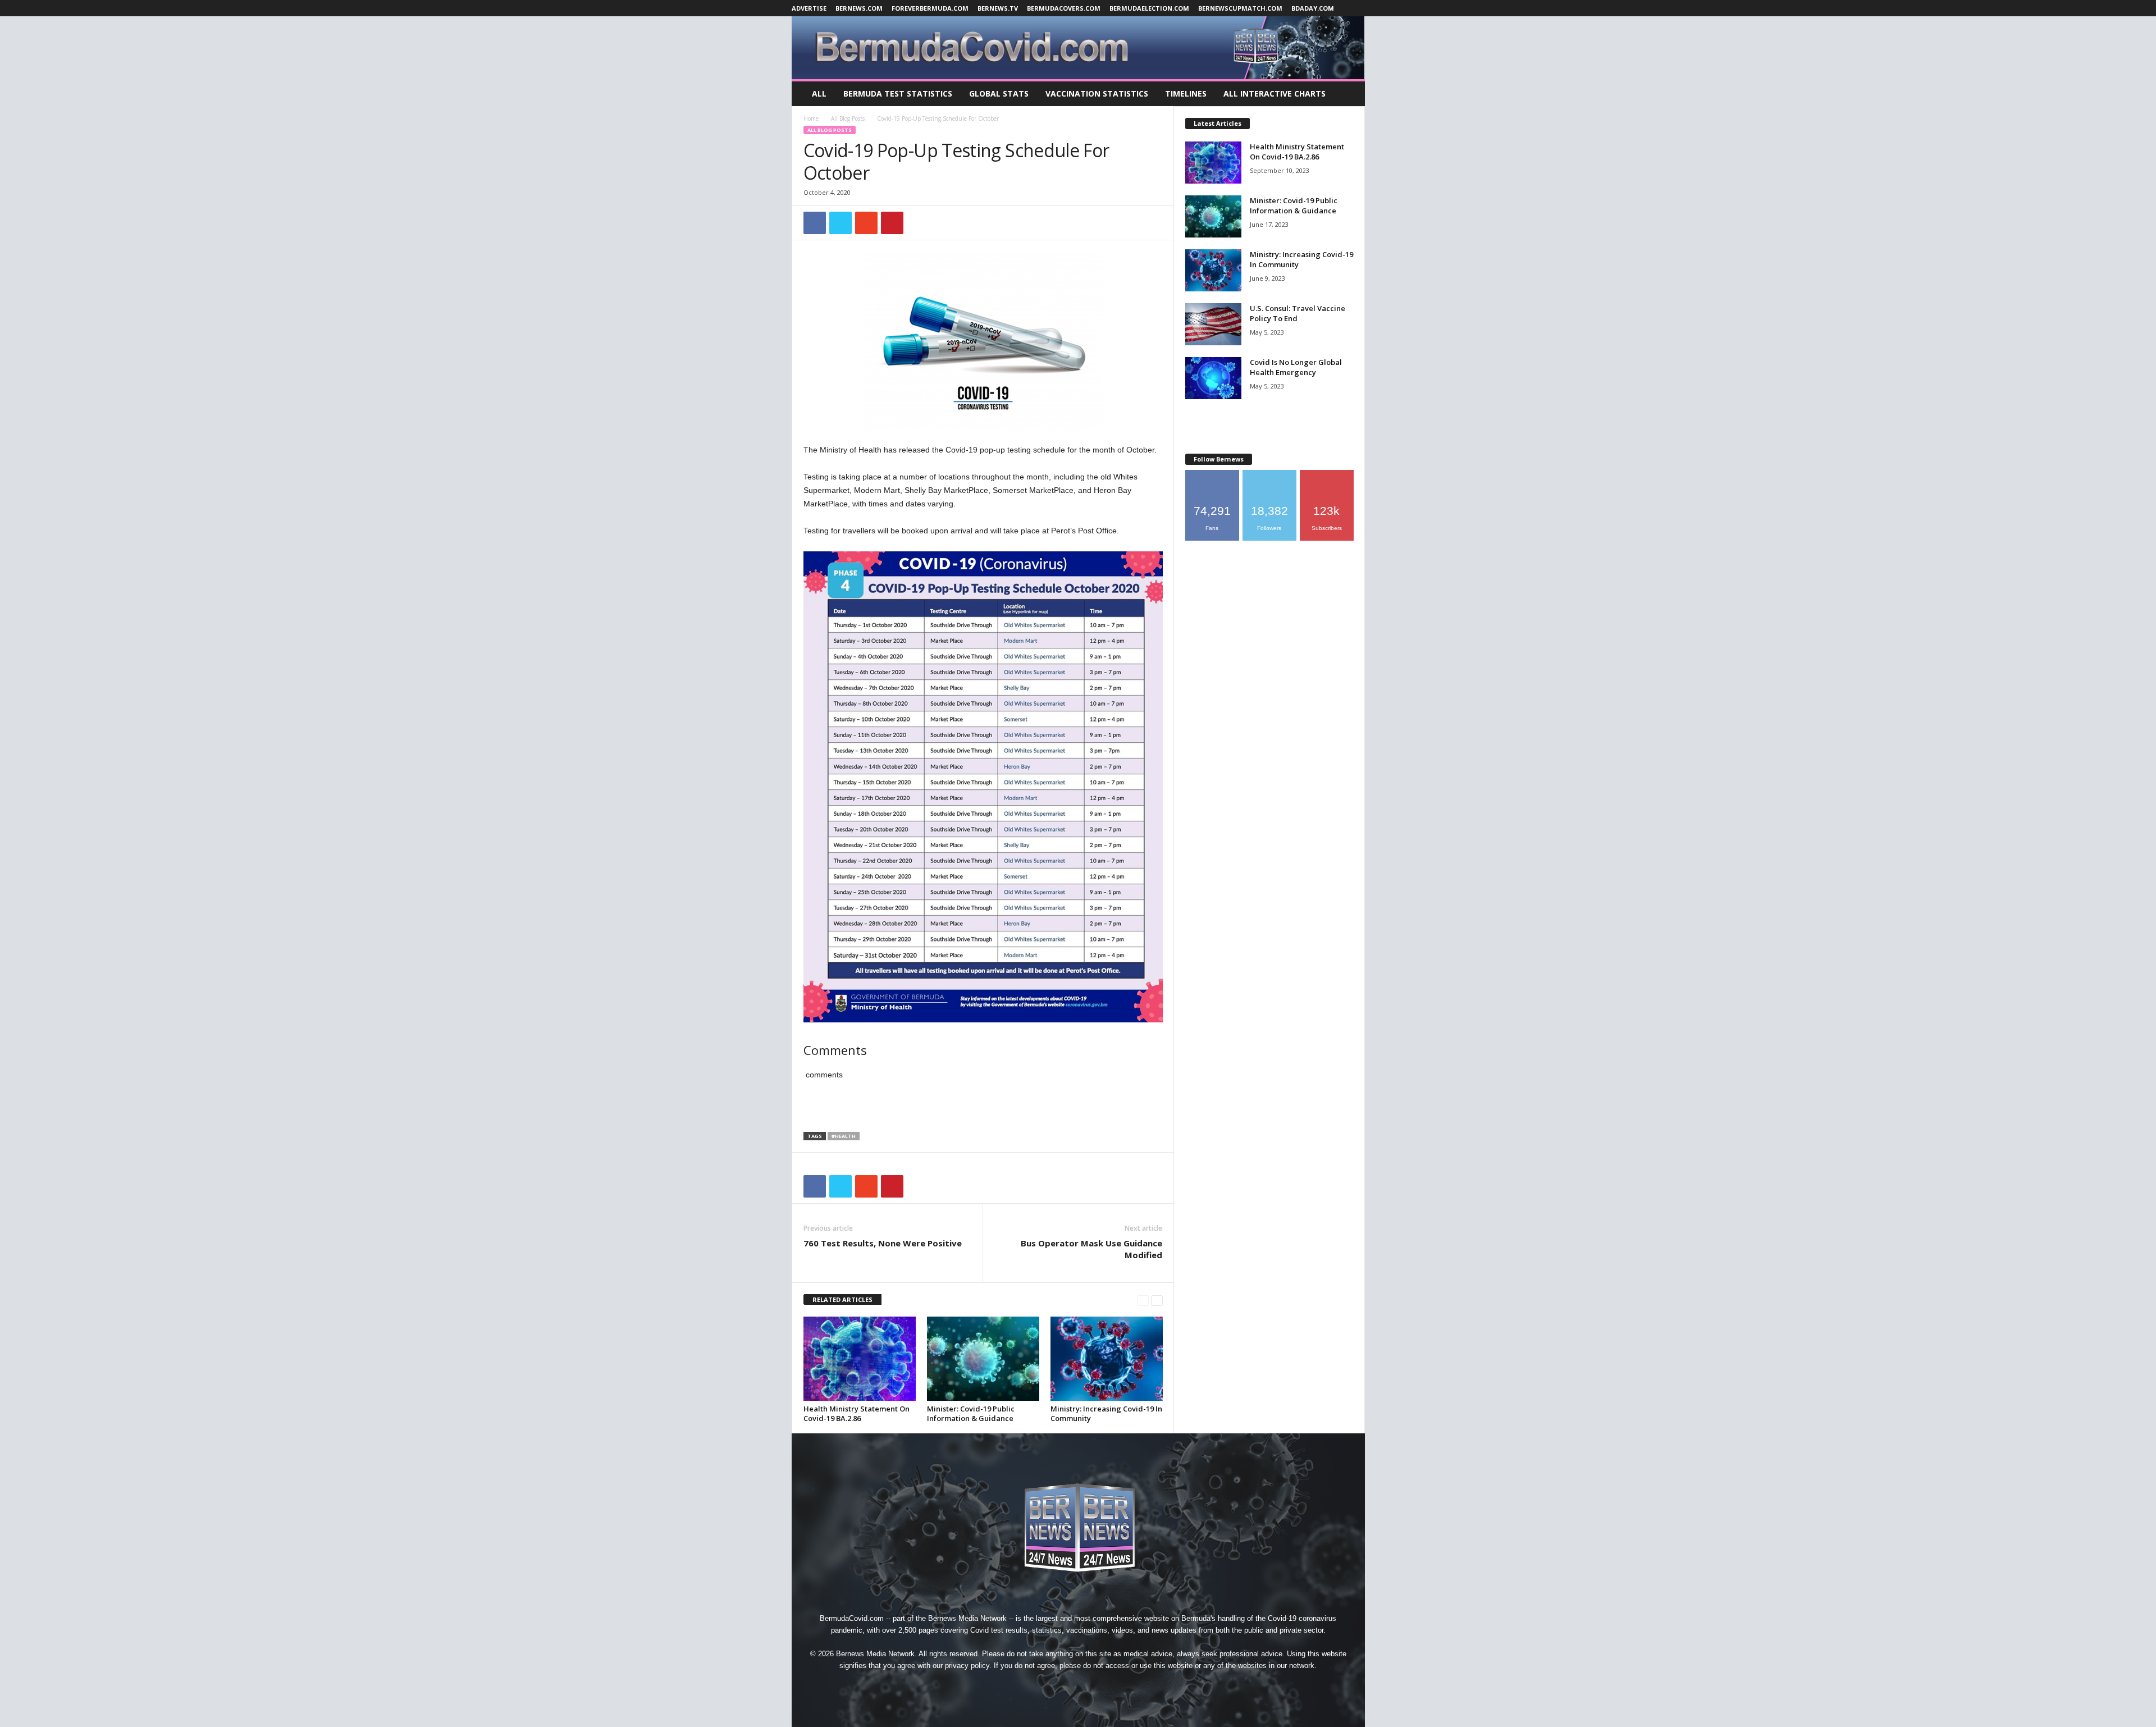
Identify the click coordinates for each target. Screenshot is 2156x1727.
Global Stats (999, 93)
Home (811, 118)
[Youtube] (1130, 1686)
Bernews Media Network (967, 1618)
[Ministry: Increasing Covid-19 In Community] (1107, 1359)
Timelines (1186, 93)
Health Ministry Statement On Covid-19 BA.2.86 (857, 1413)
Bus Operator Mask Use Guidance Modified (1091, 1249)
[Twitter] (1105, 1686)
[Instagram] (1053, 1686)
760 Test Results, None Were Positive (883, 1243)
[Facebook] (1027, 1686)
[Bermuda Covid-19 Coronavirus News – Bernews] (1078, 48)
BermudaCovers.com (1064, 8)
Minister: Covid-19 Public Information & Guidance (971, 1413)
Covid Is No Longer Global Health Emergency (1296, 367)
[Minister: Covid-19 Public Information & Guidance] (983, 1359)
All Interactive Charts (1275, 93)
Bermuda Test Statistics (898, 93)
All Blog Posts (848, 118)
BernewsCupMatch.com (1240, 8)
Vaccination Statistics (1097, 93)
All (819, 93)
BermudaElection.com (1149, 8)
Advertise (809, 8)
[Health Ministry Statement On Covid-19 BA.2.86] (860, 1359)
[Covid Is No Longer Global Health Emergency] (1213, 378)
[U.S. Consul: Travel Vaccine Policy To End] (1213, 324)
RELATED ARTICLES (842, 1299)
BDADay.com (1313, 8)
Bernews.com (859, 8)
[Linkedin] (1079, 1686)
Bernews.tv (998, 8)
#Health (844, 1136)
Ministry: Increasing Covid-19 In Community (1106, 1413)
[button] (1348, 94)
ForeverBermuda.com (930, 8)
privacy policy (967, 1666)
